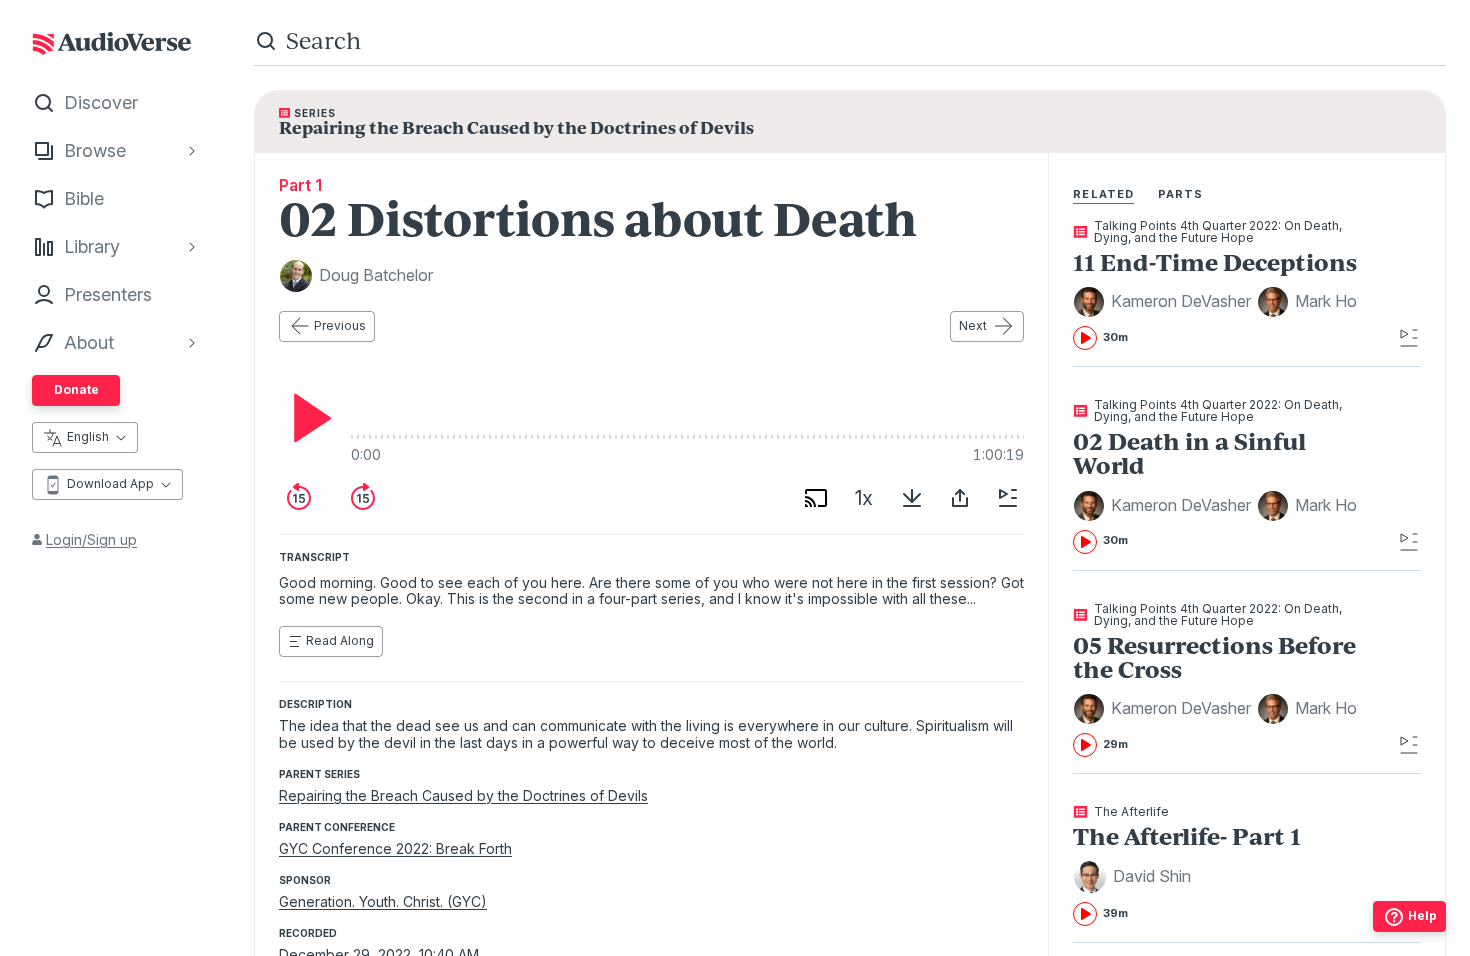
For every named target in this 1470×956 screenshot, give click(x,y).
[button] (1165, 302)
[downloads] (912, 498)
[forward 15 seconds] (363, 498)
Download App (110, 483)
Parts (1181, 194)
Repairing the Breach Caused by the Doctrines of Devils (463, 795)
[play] (307, 418)
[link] (1215, 285)
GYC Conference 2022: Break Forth (395, 848)
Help (1422, 915)
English (88, 436)
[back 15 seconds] (299, 498)
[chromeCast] (816, 498)
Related (1103, 194)
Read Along (340, 640)
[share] (960, 498)
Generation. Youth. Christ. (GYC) (383, 901)
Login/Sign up (91, 539)
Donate (76, 389)
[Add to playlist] (1008, 498)
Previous (340, 325)
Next (973, 325)
